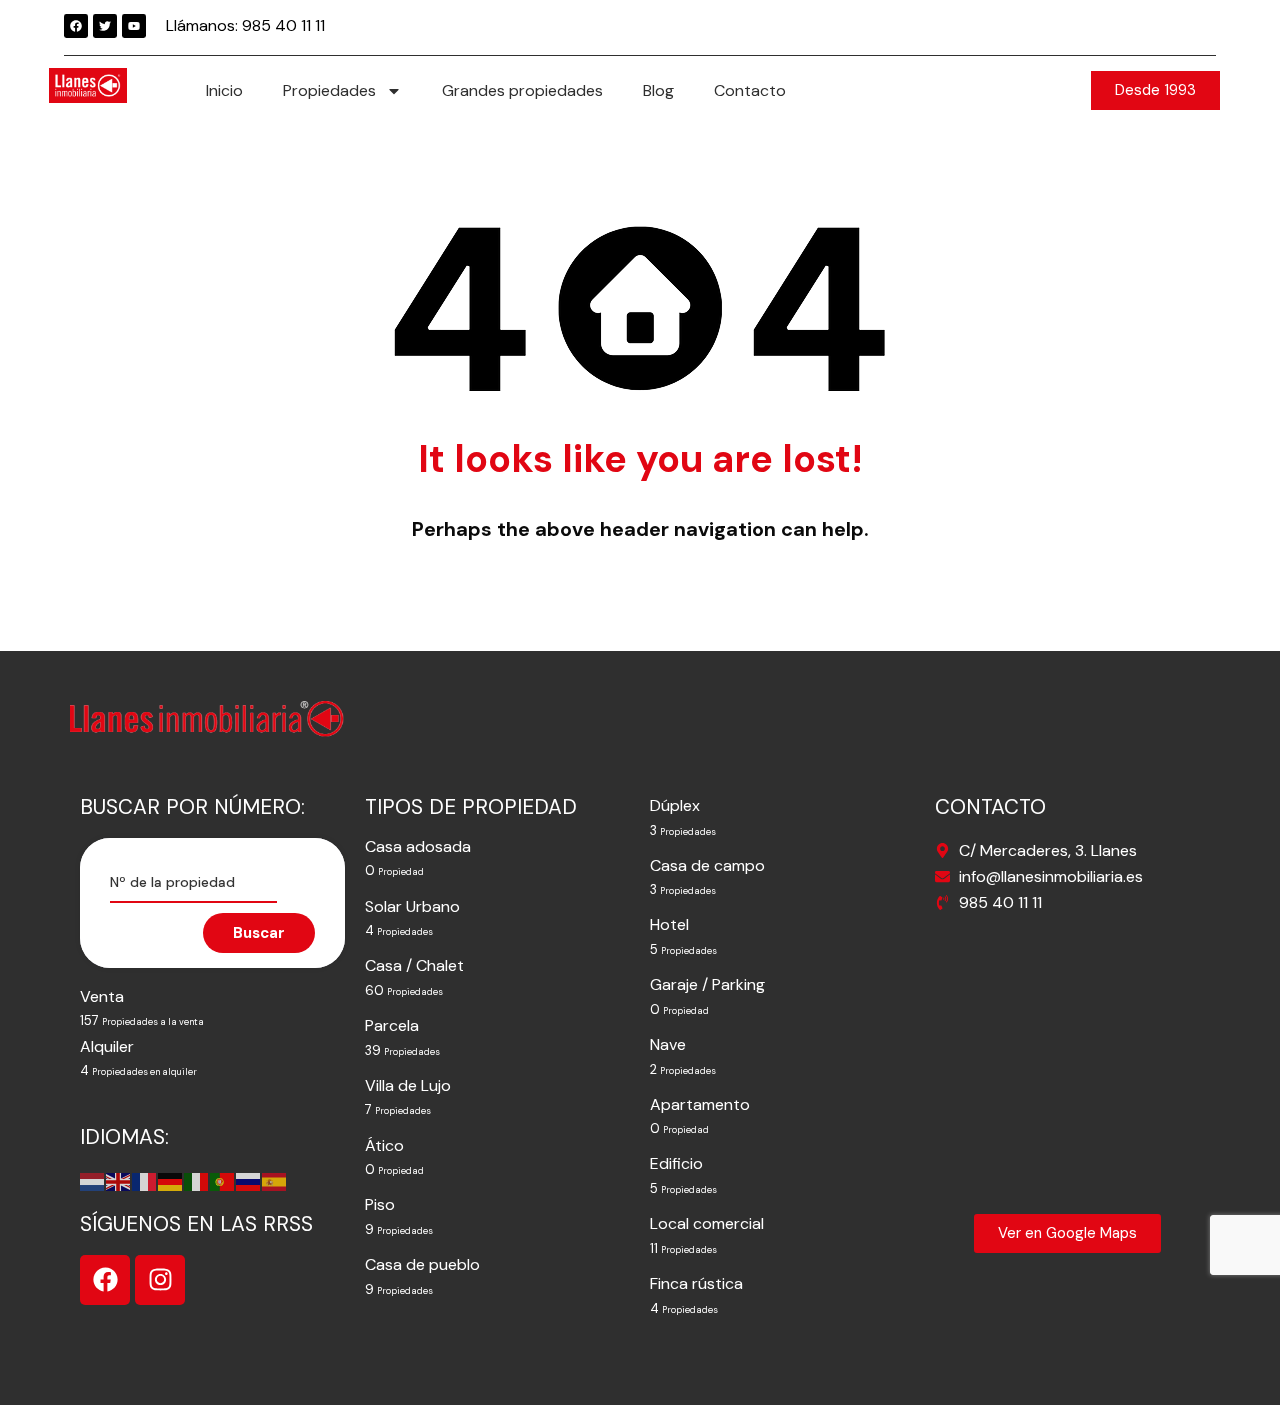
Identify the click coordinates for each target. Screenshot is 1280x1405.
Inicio (224, 90)
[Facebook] (76, 26)
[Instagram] (160, 1280)
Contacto (750, 90)
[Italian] (197, 1180)
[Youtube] (134, 26)
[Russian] (249, 1180)
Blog (658, 90)
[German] (171, 1180)
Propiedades (329, 90)
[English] (119, 1180)
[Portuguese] (223, 1180)
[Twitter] (105, 26)
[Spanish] (275, 1180)
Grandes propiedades (522, 90)
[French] (145, 1180)
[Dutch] (93, 1180)
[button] (1155, 90)
